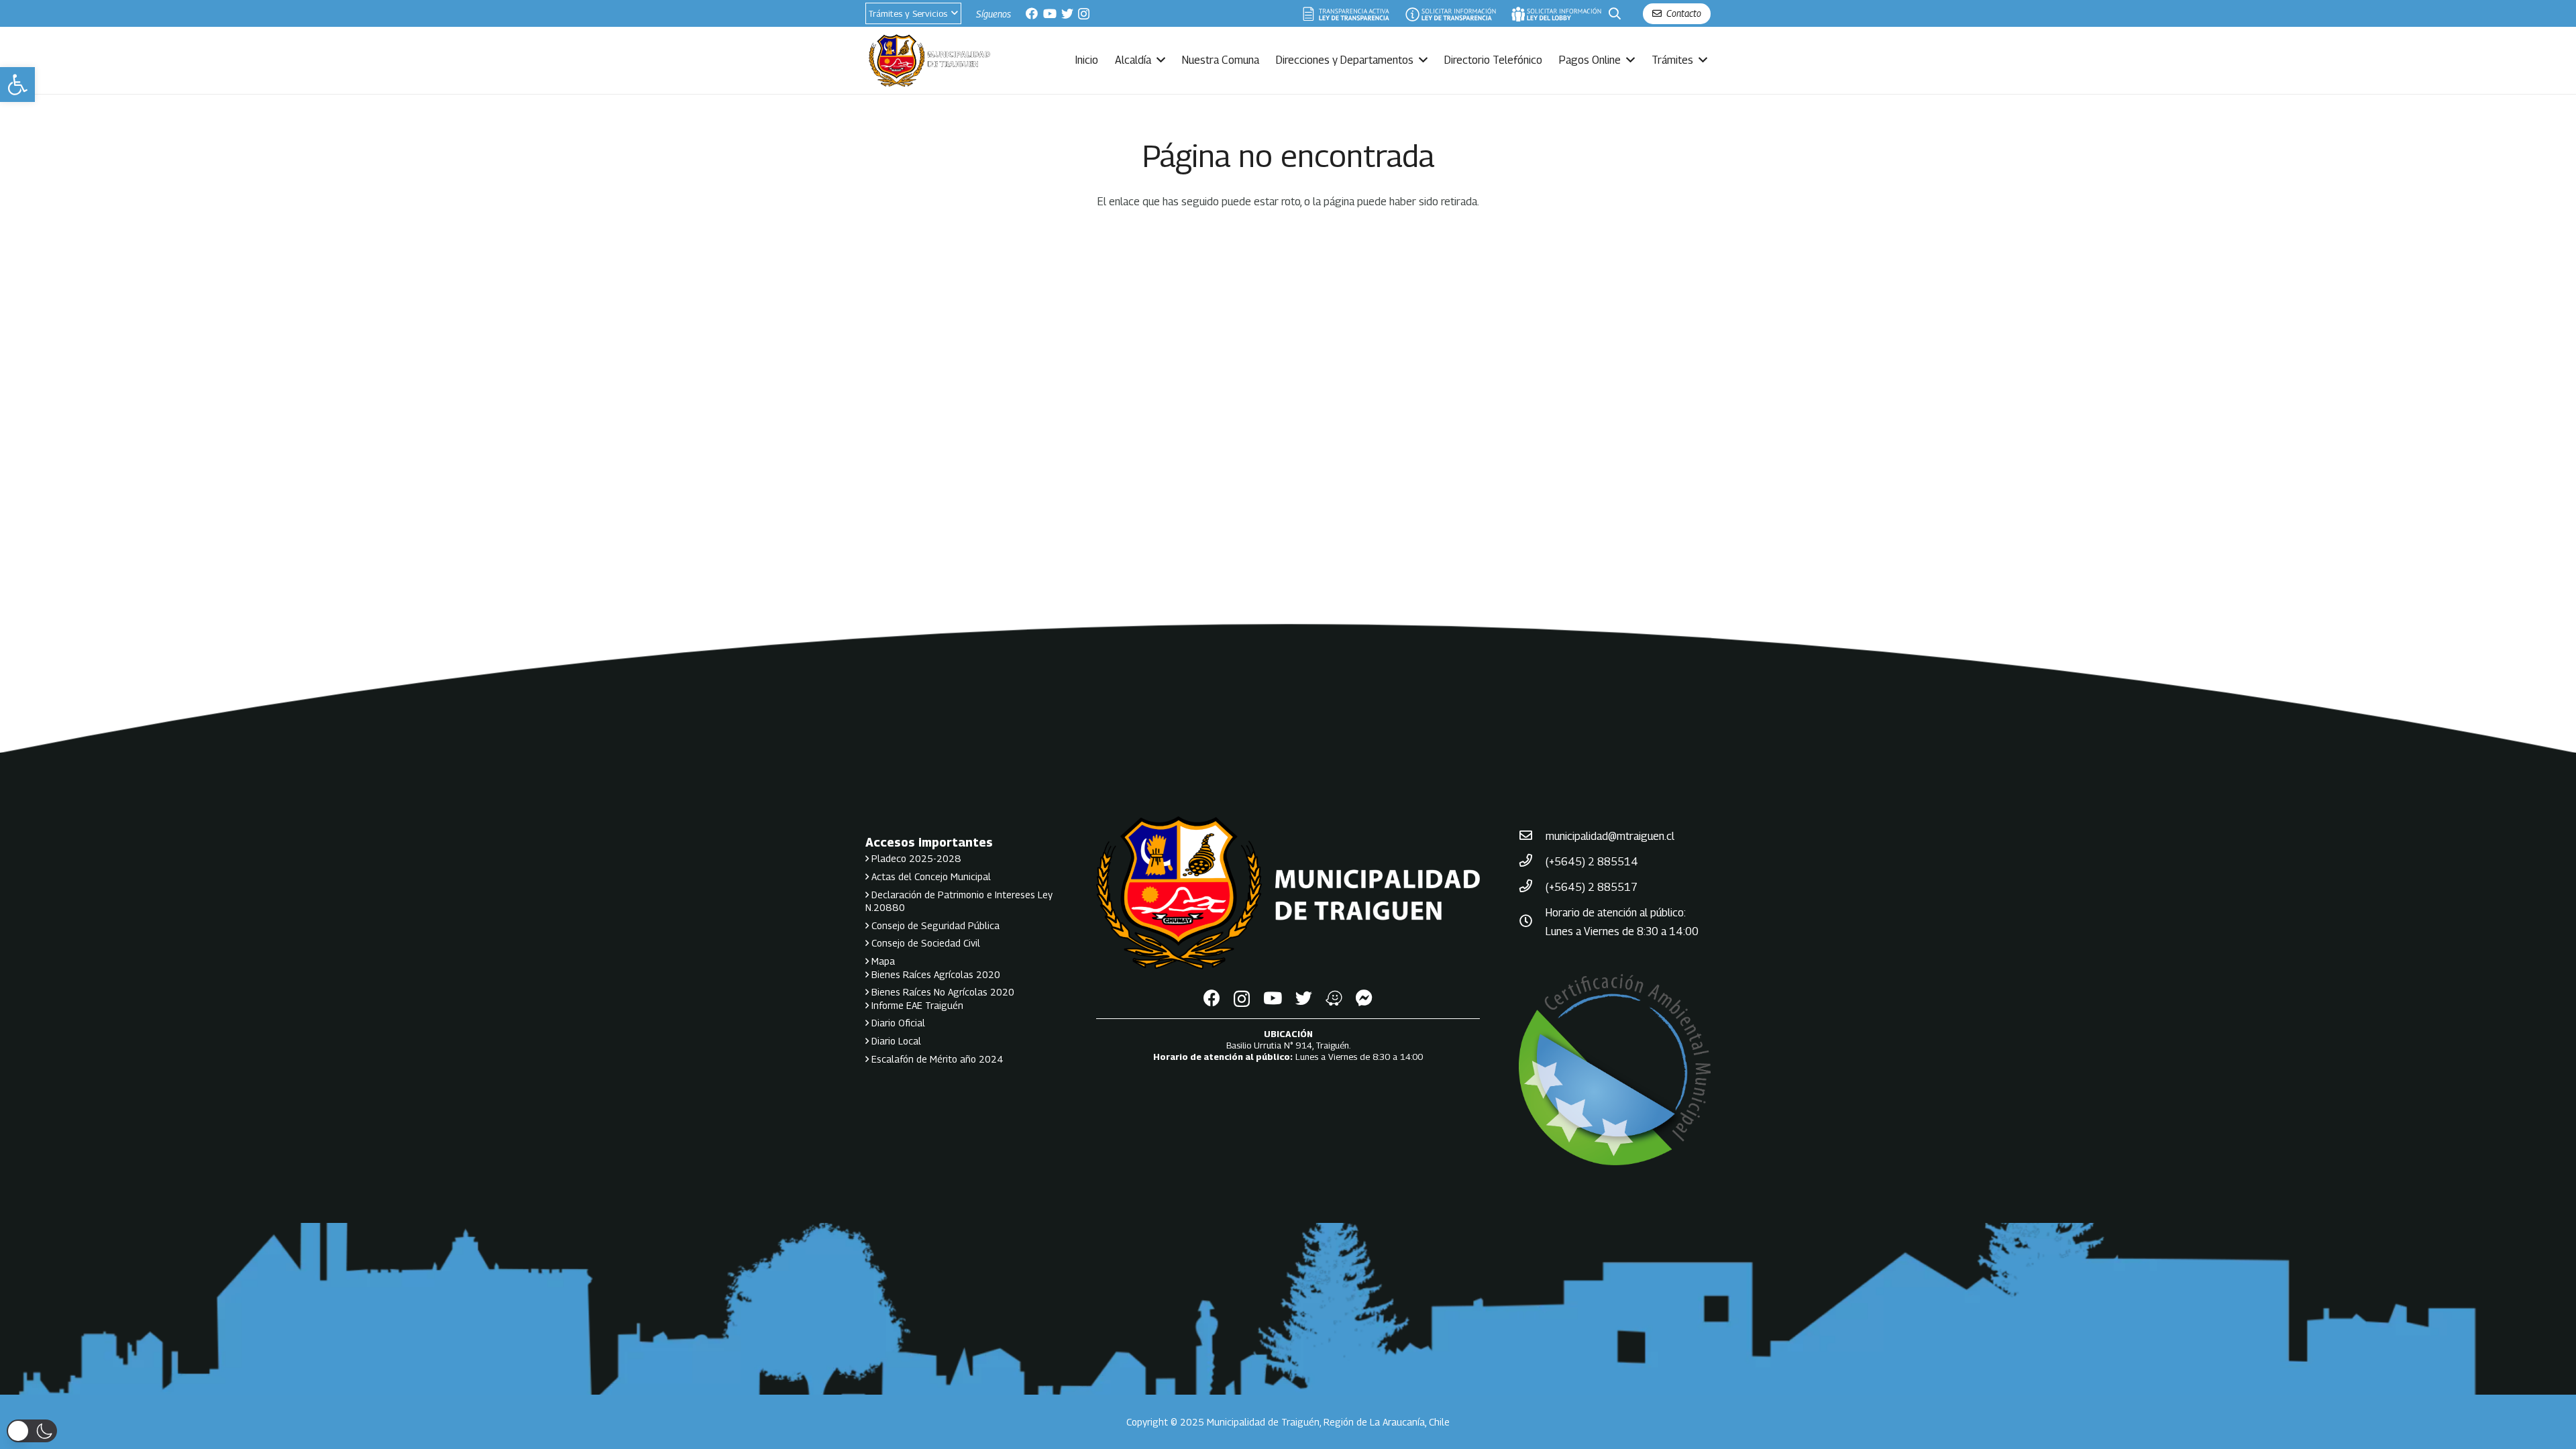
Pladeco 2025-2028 (915, 858)
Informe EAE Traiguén (916, 1005)
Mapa (882, 961)
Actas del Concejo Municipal (930, 876)
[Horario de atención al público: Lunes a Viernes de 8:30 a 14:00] (1532, 922)
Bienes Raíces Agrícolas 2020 (934, 974)
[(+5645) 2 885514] (1532, 862)
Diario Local (895, 1041)
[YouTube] (1050, 13)
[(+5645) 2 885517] (1532, 888)
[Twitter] (1067, 13)
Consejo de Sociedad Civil (924, 943)
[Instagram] (1084, 14)
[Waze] (1334, 998)
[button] (17, 85)
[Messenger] (1364, 998)
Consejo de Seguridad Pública (934, 925)
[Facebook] (1032, 13)
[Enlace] (1346, 14)
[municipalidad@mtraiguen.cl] (1532, 837)
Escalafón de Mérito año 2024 (936, 1059)
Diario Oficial (897, 1023)
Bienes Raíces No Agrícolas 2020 (942, 992)
